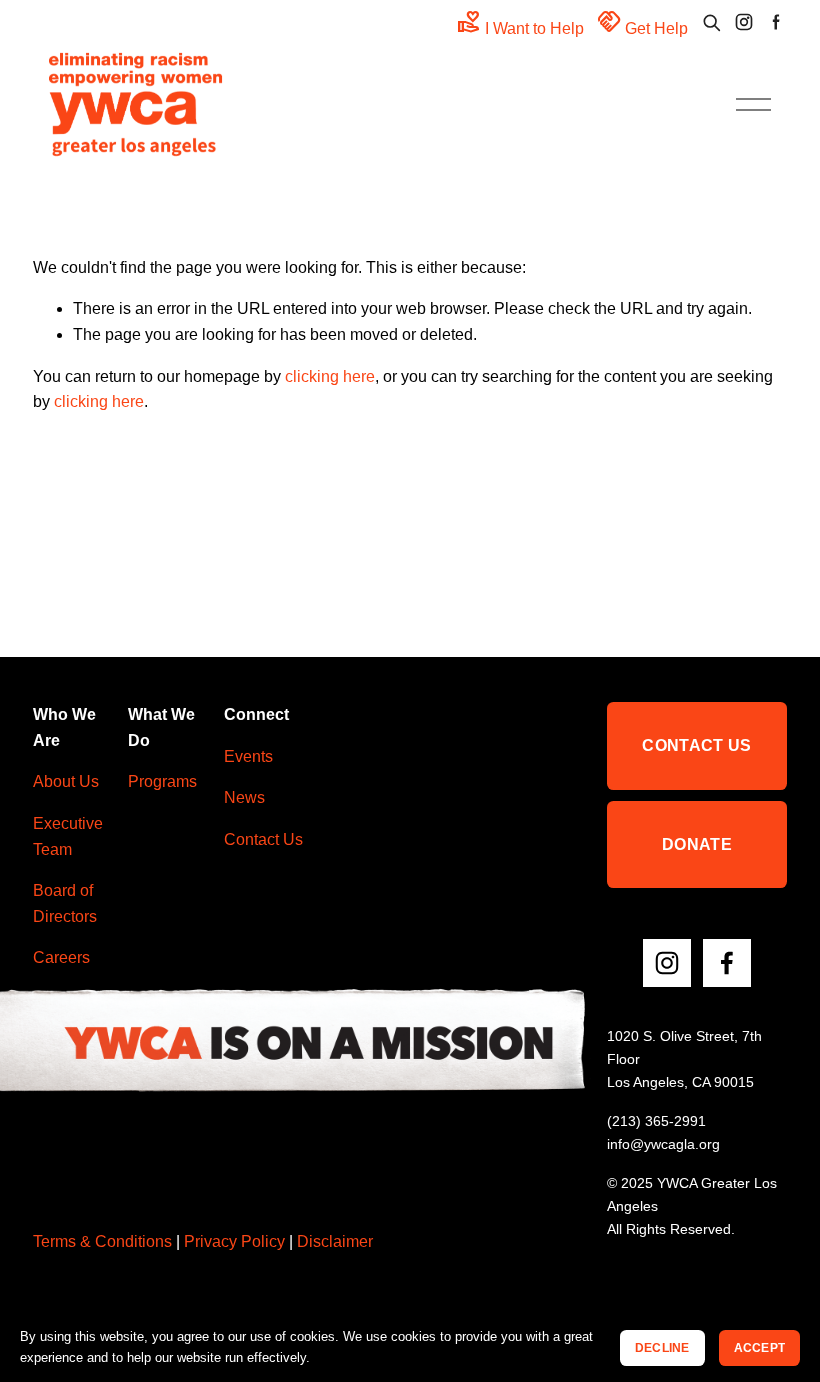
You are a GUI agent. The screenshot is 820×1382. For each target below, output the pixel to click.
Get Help (642, 22)
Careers (61, 957)
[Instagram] (667, 963)
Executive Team (68, 836)
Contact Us (263, 839)
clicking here (330, 376)
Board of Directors (65, 903)
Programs (162, 781)
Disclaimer (335, 1241)
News (244, 797)
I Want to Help (520, 22)
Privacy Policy (234, 1241)
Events (248, 756)
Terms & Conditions (102, 1241)
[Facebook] (727, 963)
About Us (66, 781)
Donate (697, 844)
